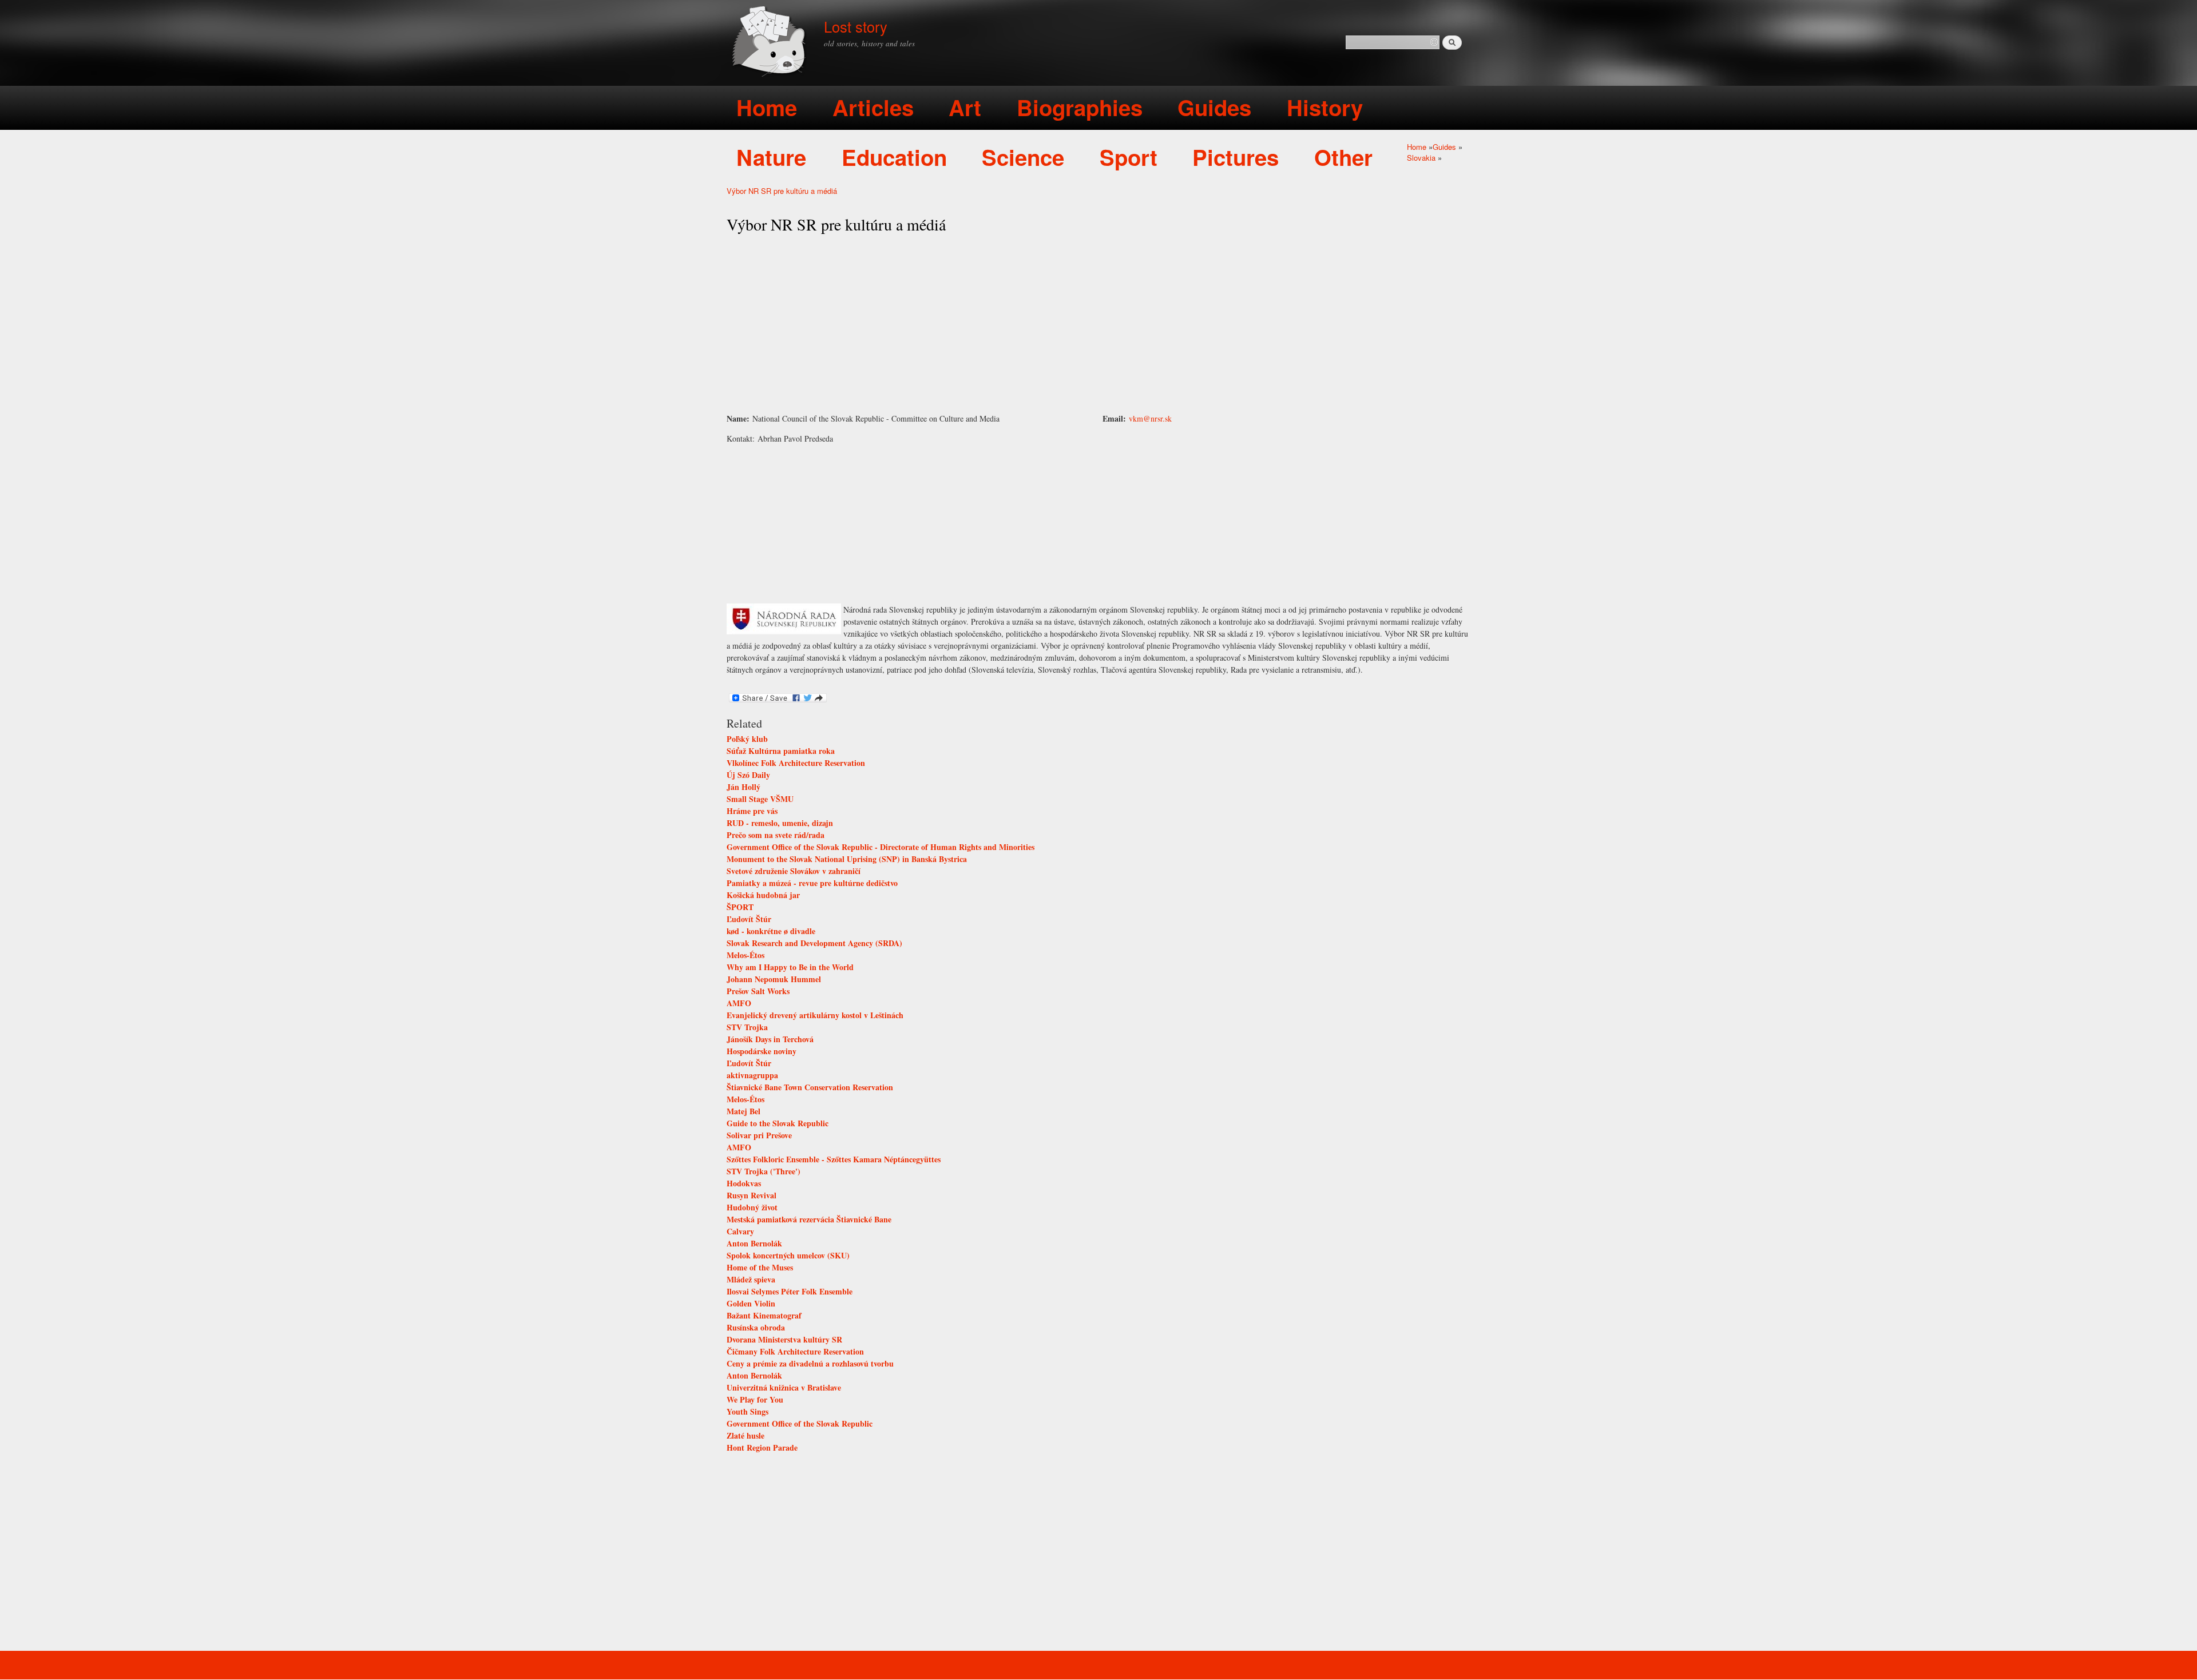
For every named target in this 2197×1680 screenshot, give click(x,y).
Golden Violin (751, 1303)
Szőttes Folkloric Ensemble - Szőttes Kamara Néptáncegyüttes (834, 1159)
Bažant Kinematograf (764, 1315)
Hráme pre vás (752, 811)
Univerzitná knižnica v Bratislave (784, 1387)
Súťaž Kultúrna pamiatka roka (781, 751)
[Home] (771, 43)
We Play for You (755, 1399)
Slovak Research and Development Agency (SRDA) (814, 943)
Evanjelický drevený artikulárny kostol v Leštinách (815, 1015)
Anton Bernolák (754, 1243)
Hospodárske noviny (762, 1051)
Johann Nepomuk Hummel (774, 979)
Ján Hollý (743, 787)
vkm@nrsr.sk (1150, 418)
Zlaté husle (745, 1435)
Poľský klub (747, 739)
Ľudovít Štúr (749, 919)
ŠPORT (740, 907)
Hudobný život (752, 1207)
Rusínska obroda (756, 1327)
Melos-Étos (745, 955)
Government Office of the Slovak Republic (800, 1423)
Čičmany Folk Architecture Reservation (795, 1351)
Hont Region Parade (762, 1447)
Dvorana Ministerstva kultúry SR (784, 1339)
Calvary (740, 1231)
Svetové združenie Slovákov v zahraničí (794, 871)
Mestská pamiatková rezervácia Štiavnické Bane (809, 1219)
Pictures (1236, 157)
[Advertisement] (1098, 324)
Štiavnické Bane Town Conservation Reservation (810, 1087)
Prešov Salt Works (758, 991)
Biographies (1080, 107)
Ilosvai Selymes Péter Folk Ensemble (790, 1291)
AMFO (739, 1003)
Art (965, 107)
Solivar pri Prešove (759, 1135)
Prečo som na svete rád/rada (776, 835)
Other (1343, 157)
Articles (873, 107)
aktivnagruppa (752, 1075)
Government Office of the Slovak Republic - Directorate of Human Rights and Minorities (881, 847)
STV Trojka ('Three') (764, 1171)
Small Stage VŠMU (760, 799)
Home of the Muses (760, 1267)
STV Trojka (747, 1027)
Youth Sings (747, 1411)
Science (1023, 157)
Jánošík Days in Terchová (770, 1039)
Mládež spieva (751, 1279)
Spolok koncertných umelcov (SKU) (788, 1255)
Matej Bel (743, 1111)
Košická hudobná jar (763, 895)
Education (894, 157)
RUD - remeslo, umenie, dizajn (780, 823)
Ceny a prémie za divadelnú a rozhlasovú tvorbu (810, 1363)
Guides (1214, 107)
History (1325, 107)
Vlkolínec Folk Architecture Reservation (796, 763)
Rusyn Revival (751, 1195)
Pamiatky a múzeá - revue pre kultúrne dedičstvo (812, 883)
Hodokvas (744, 1183)
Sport (1129, 157)
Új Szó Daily (748, 775)
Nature (771, 157)
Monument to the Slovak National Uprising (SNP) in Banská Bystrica (847, 859)
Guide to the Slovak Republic (778, 1123)
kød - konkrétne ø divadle (771, 931)
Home (767, 107)
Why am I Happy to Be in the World (790, 967)
